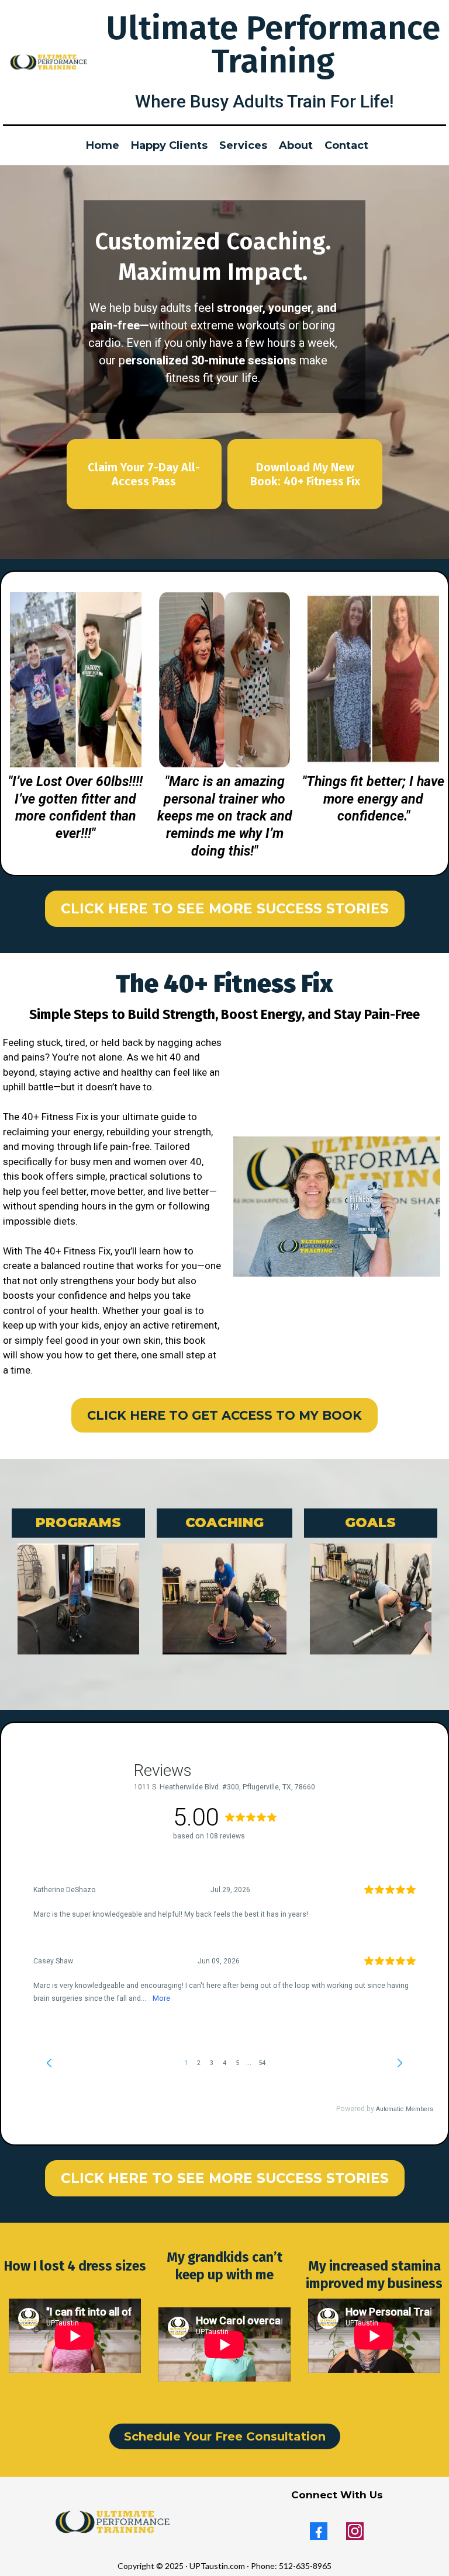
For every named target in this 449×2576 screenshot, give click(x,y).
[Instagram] (355, 2531)
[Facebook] (319, 2531)
